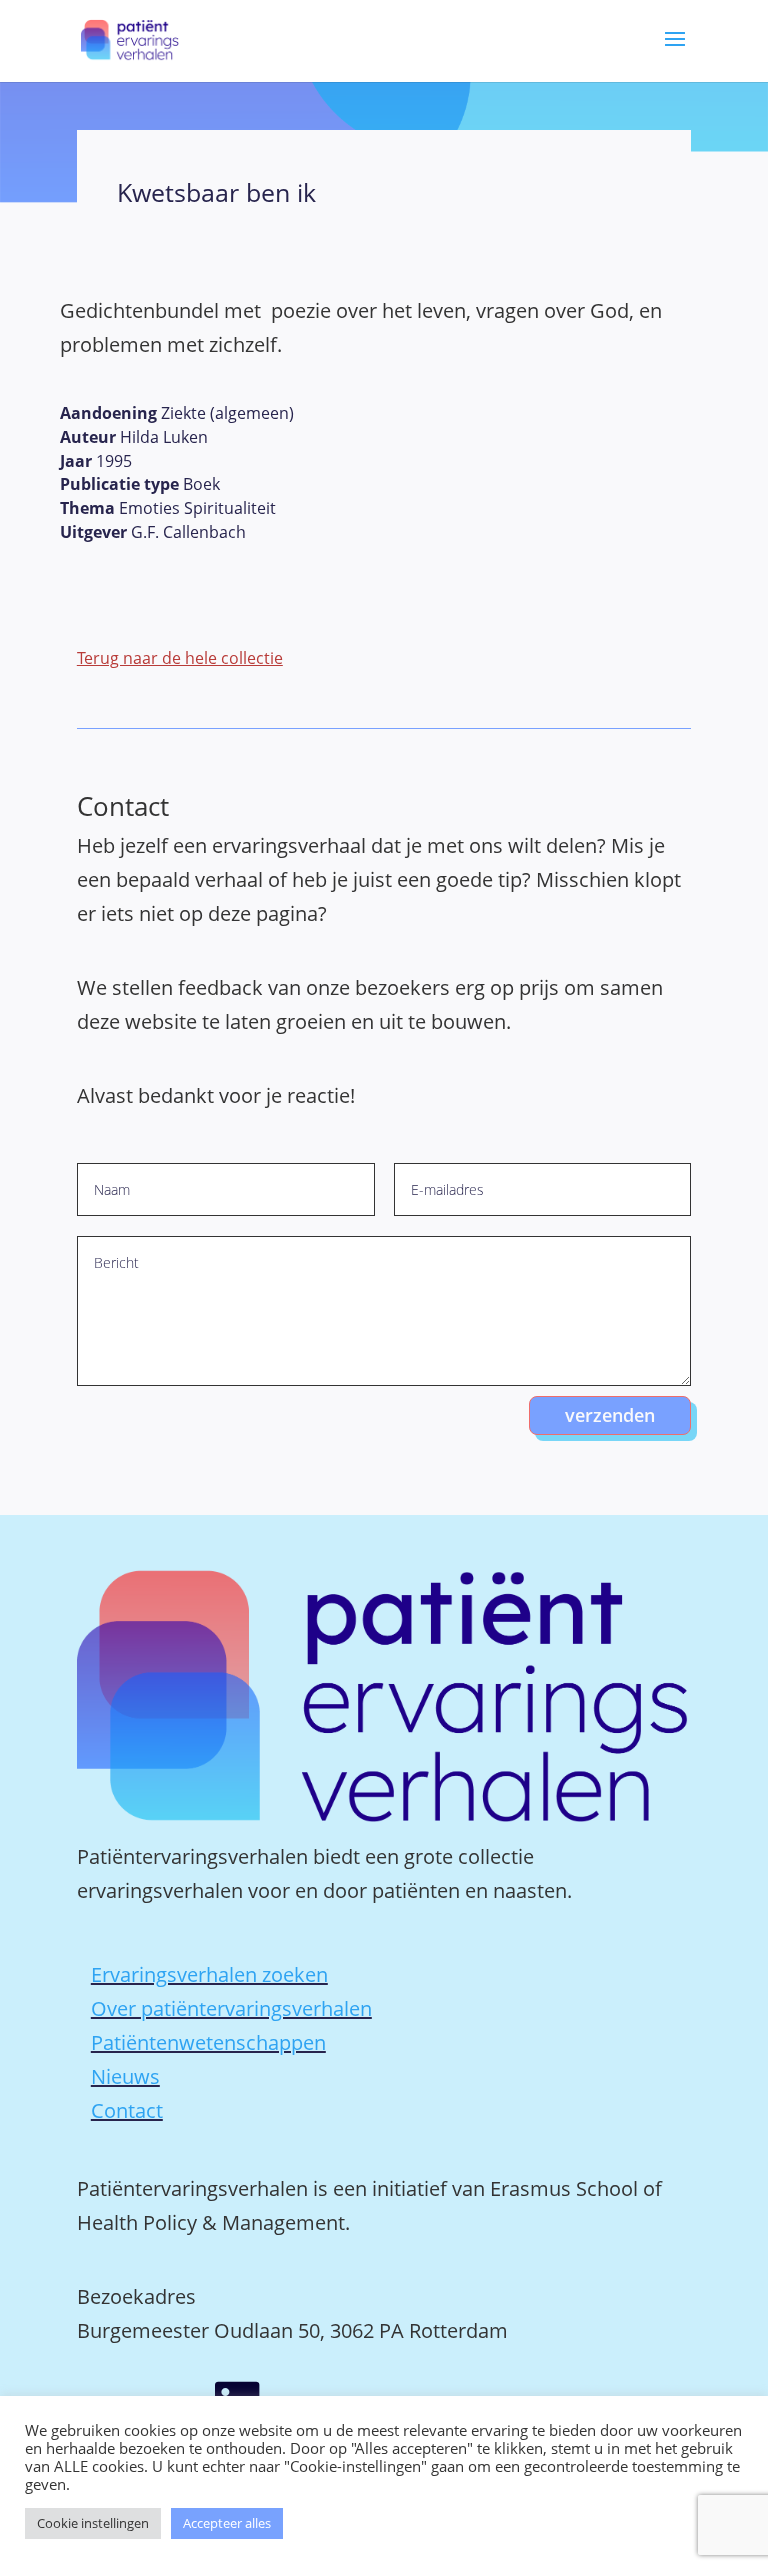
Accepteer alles (227, 2523)
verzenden (610, 1415)
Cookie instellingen (93, 2523)
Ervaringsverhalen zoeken (209, 1974)
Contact (127, 2110)
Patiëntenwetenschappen (208, 2042)
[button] (675, 53)
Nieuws (125, 2076)
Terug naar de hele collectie (180, 658)
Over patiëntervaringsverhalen (231, 2008)
